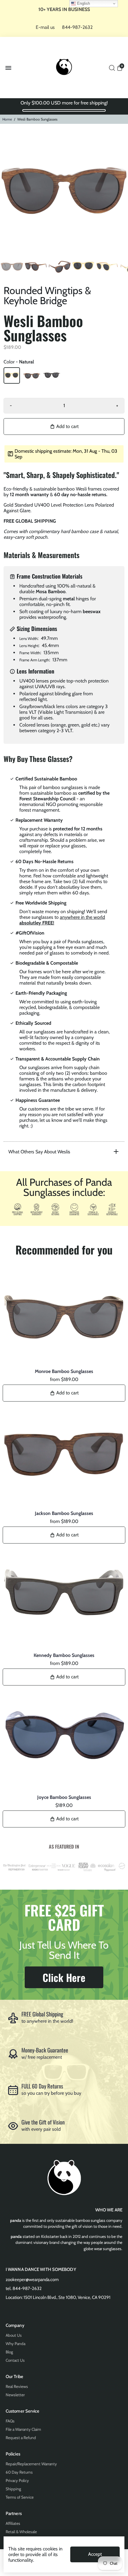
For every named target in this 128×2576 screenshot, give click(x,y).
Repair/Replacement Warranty (31, 2464)
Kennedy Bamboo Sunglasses (64, 1655)
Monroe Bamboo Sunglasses (64, 1371)
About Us (14, 2335)
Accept (95, 2554)
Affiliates (13, 2523)
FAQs (10, 2421)
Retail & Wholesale (21, 2532)
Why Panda (15, 2344)
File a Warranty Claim (23, 2429)
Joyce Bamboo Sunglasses (64, 1797)
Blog (9, 2352)
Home (7, 119)
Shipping (13, 2489)
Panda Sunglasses (64, 1365)
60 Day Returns (19, 2472)
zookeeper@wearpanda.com (32, 2280)
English (83, 3)
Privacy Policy (17, 2480)
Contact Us (15, 2360)
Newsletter (15, 2395)
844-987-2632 (77, 27)
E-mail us (45, 27)
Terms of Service (20, 2497)
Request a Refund (21, 2438)
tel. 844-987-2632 (24, 2288)
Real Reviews (17, 2386)
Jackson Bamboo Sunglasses (64, 1513)
